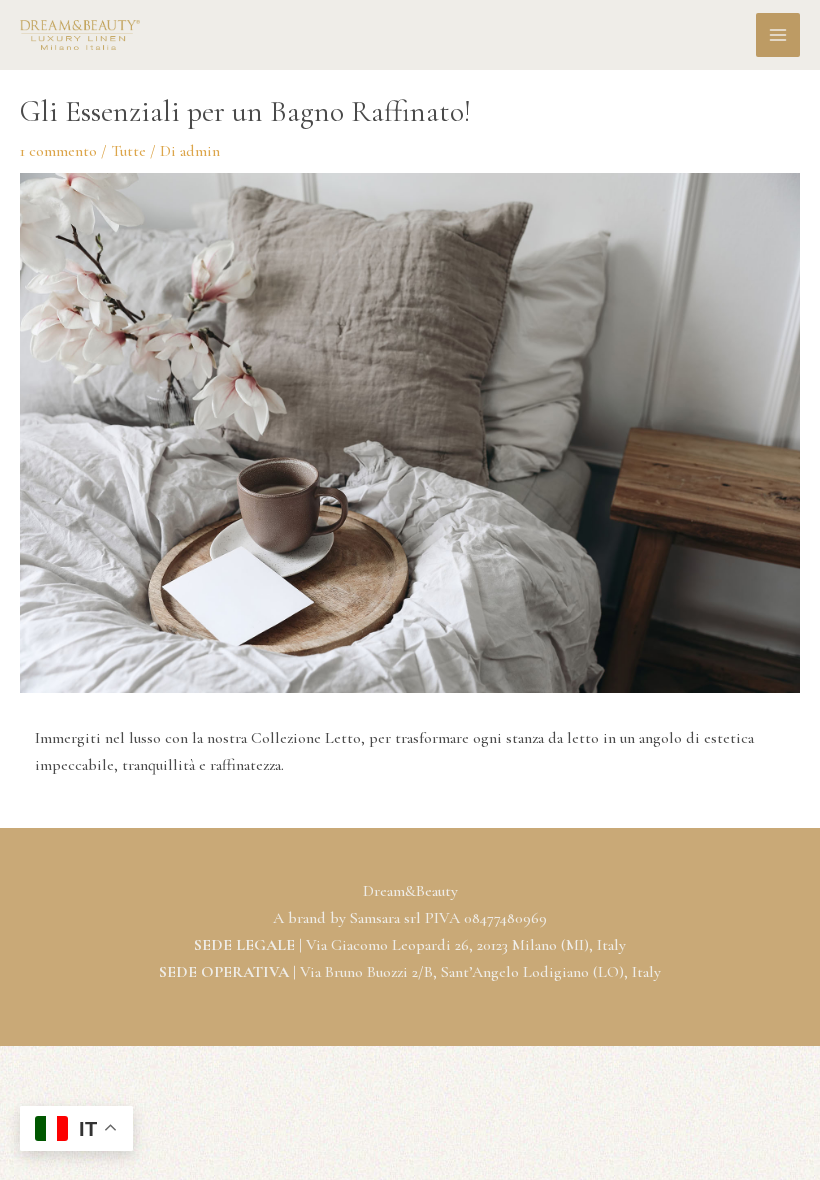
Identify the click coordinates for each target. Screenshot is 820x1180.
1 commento (58, 151)
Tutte (128, 151)
